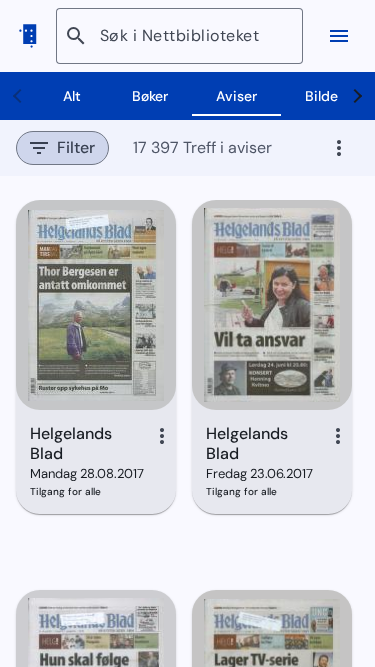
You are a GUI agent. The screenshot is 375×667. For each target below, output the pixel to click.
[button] (62, 148)
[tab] (72, 96)
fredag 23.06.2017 (259, 473)
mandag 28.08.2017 (86, 473)
